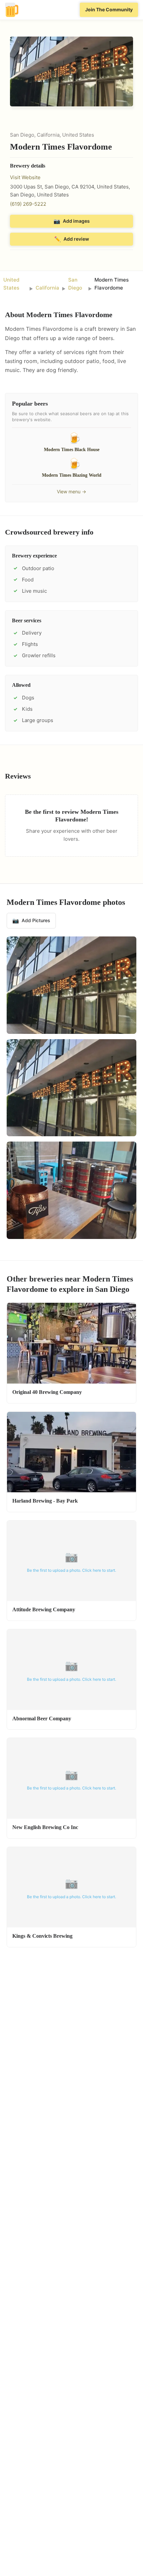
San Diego (75, 284)
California (47, 288)
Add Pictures (31, 920)
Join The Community (109, 9)
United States (11, 284)
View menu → (71, 491)
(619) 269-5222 (28, 204)
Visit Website (25, 177)
